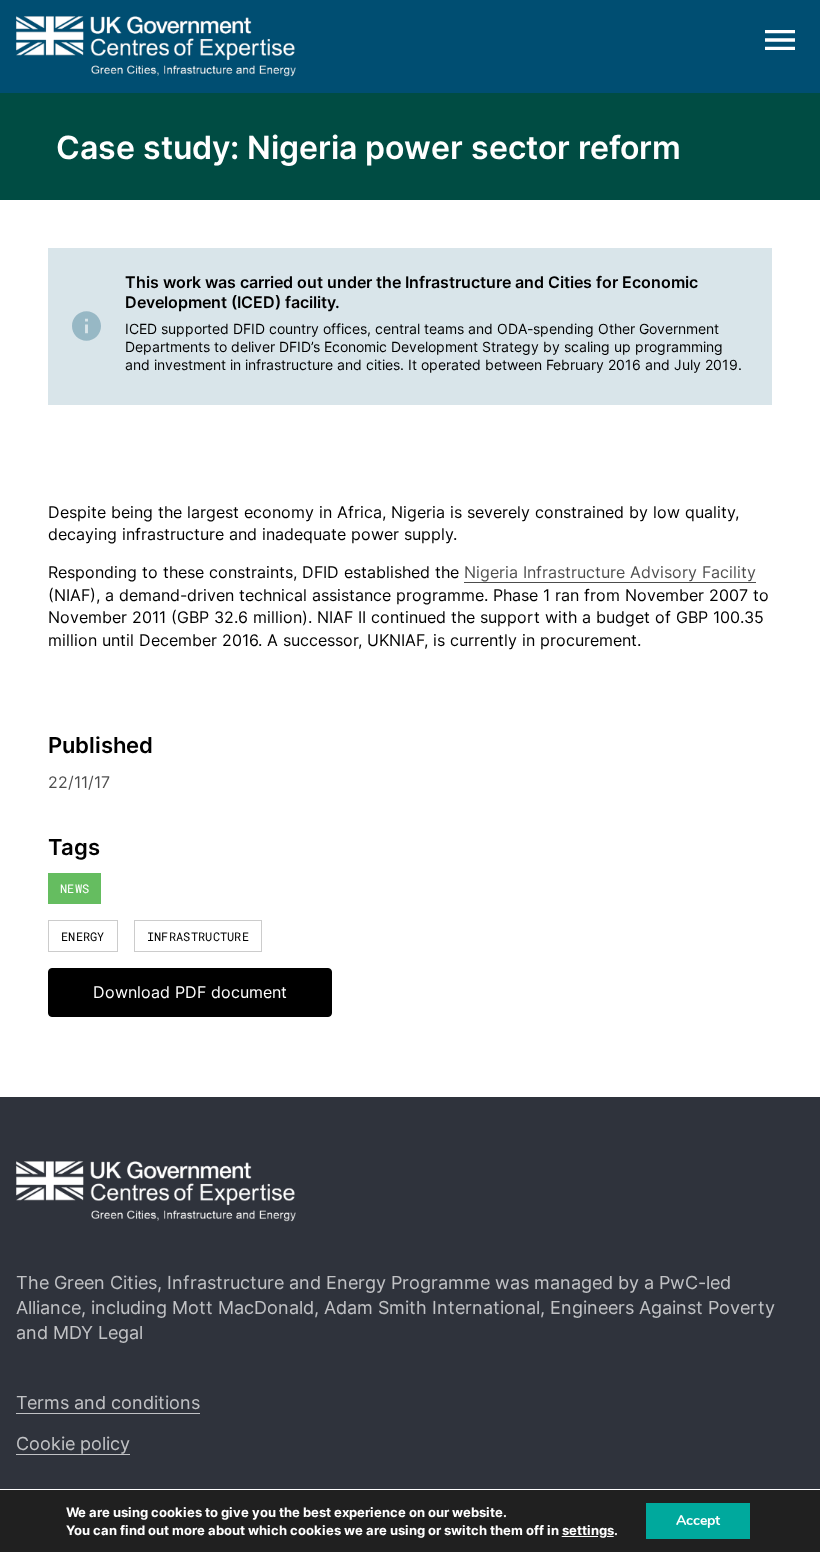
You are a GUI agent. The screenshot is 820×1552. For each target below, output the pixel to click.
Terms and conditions (108, 1402)
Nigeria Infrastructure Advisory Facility (610, 572)
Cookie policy (73, 1443)
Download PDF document (190, 992)
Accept (698, 1520)
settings (588, 1530)
